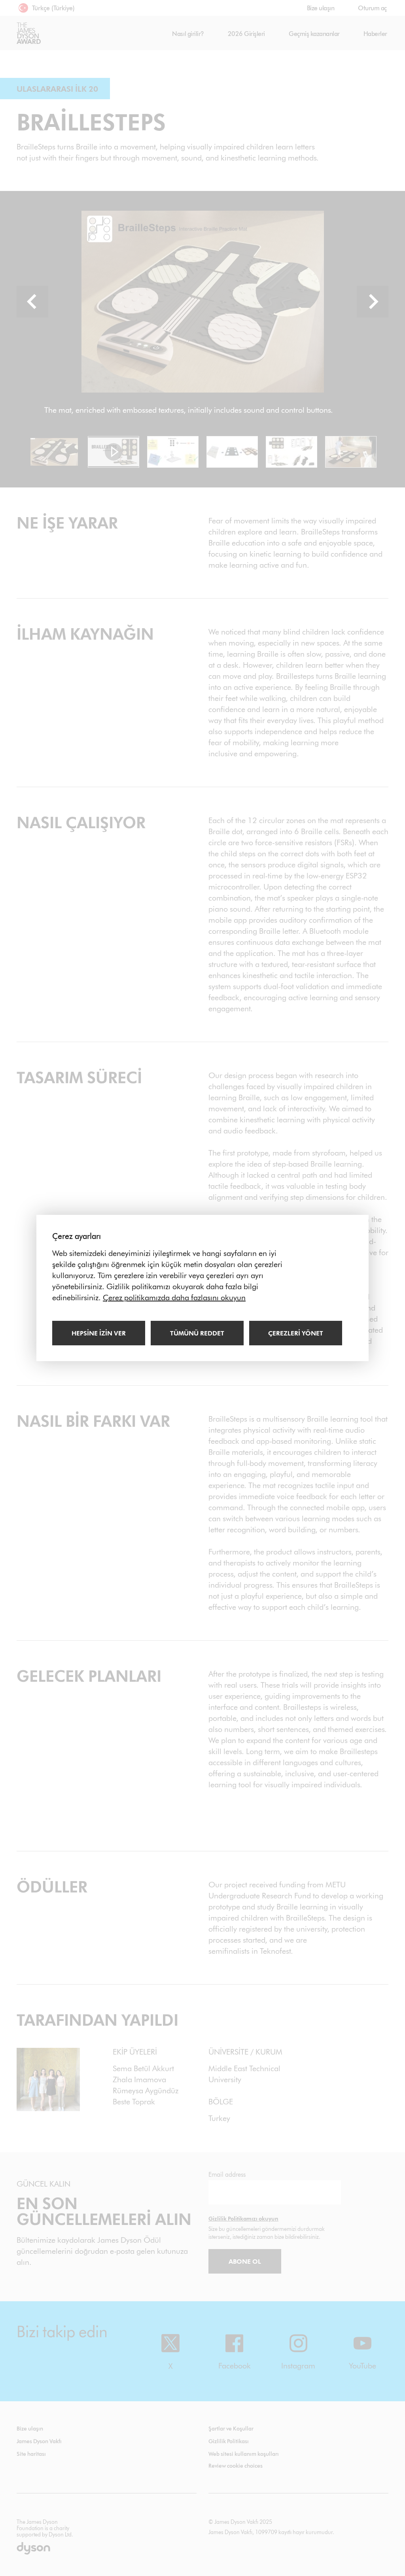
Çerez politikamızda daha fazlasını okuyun (174, 1297)
